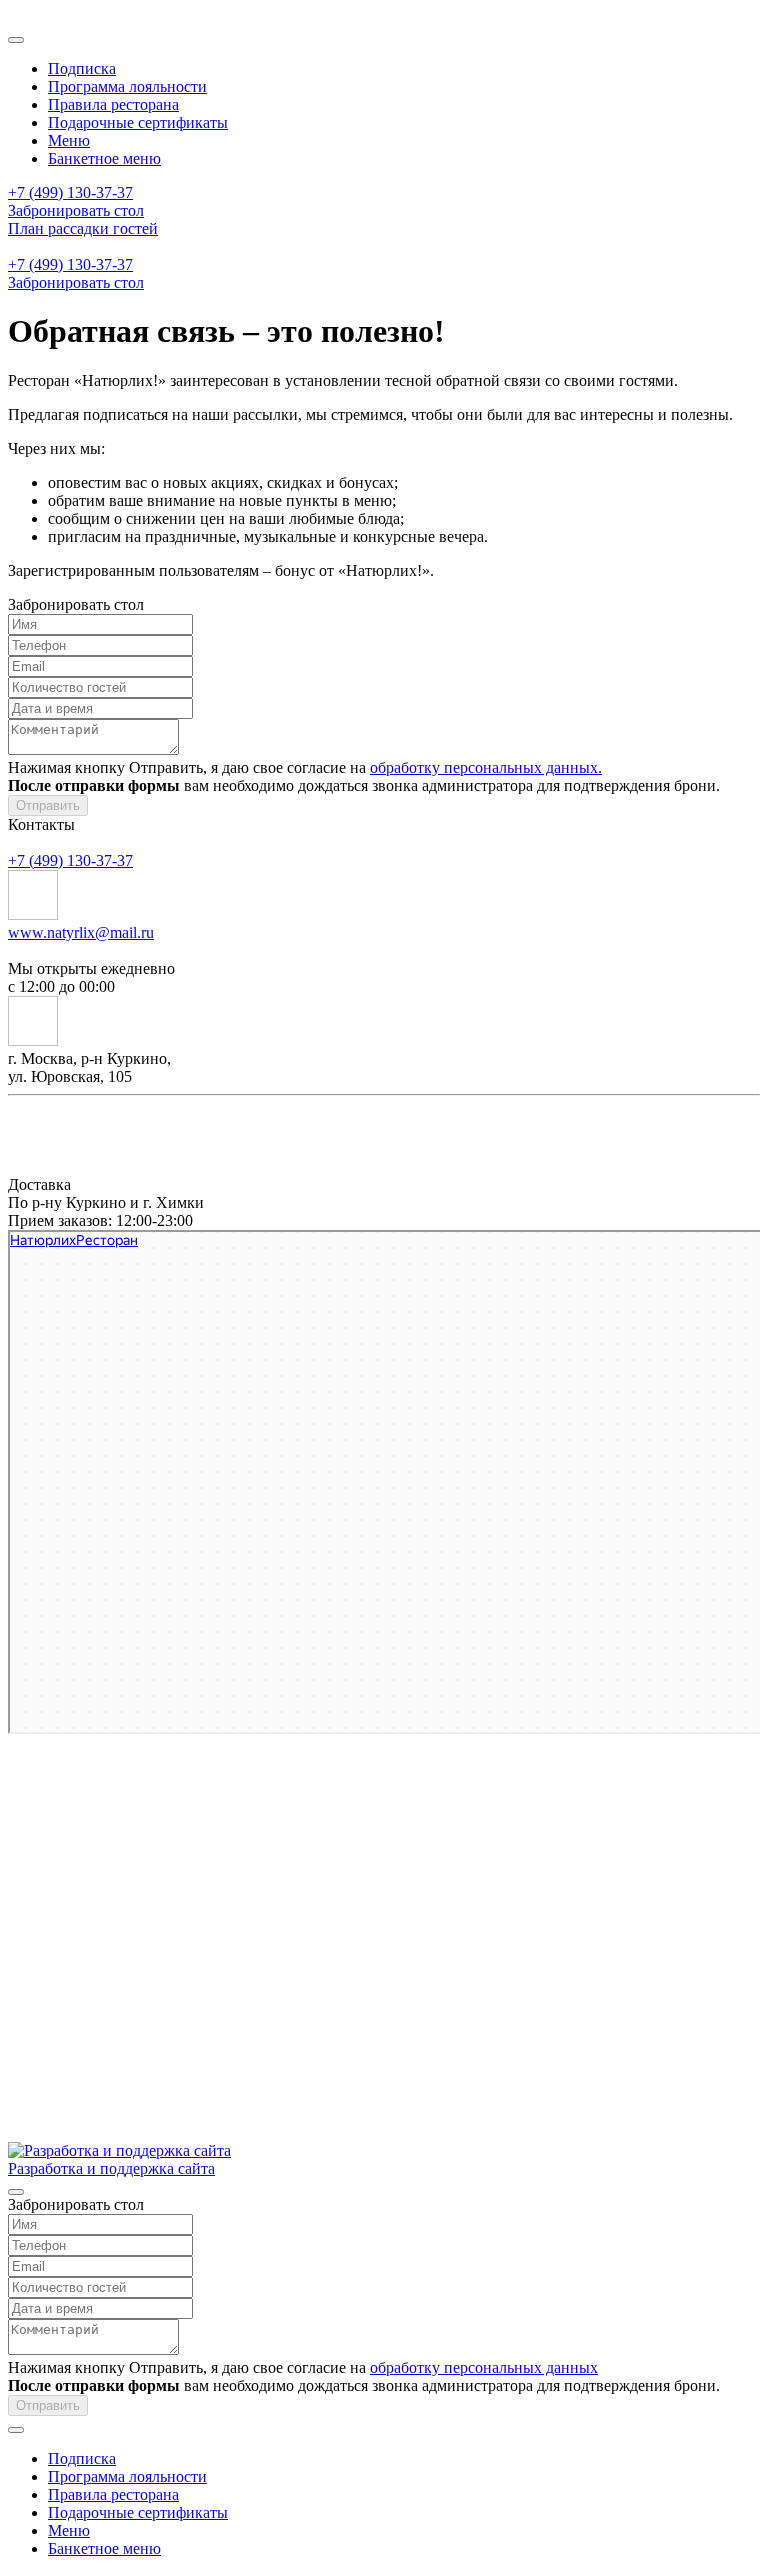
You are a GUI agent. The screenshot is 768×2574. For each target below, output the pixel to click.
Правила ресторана (113, 104)
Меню (69, 140)
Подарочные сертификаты (138, 122)
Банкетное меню (104, 158)
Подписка (82, 68)
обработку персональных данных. (486, 767)
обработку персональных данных (484, 2367)
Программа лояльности (127, 86)
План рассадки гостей (83, 228)
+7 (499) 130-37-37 (70, 192)
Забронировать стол (76, 210)
